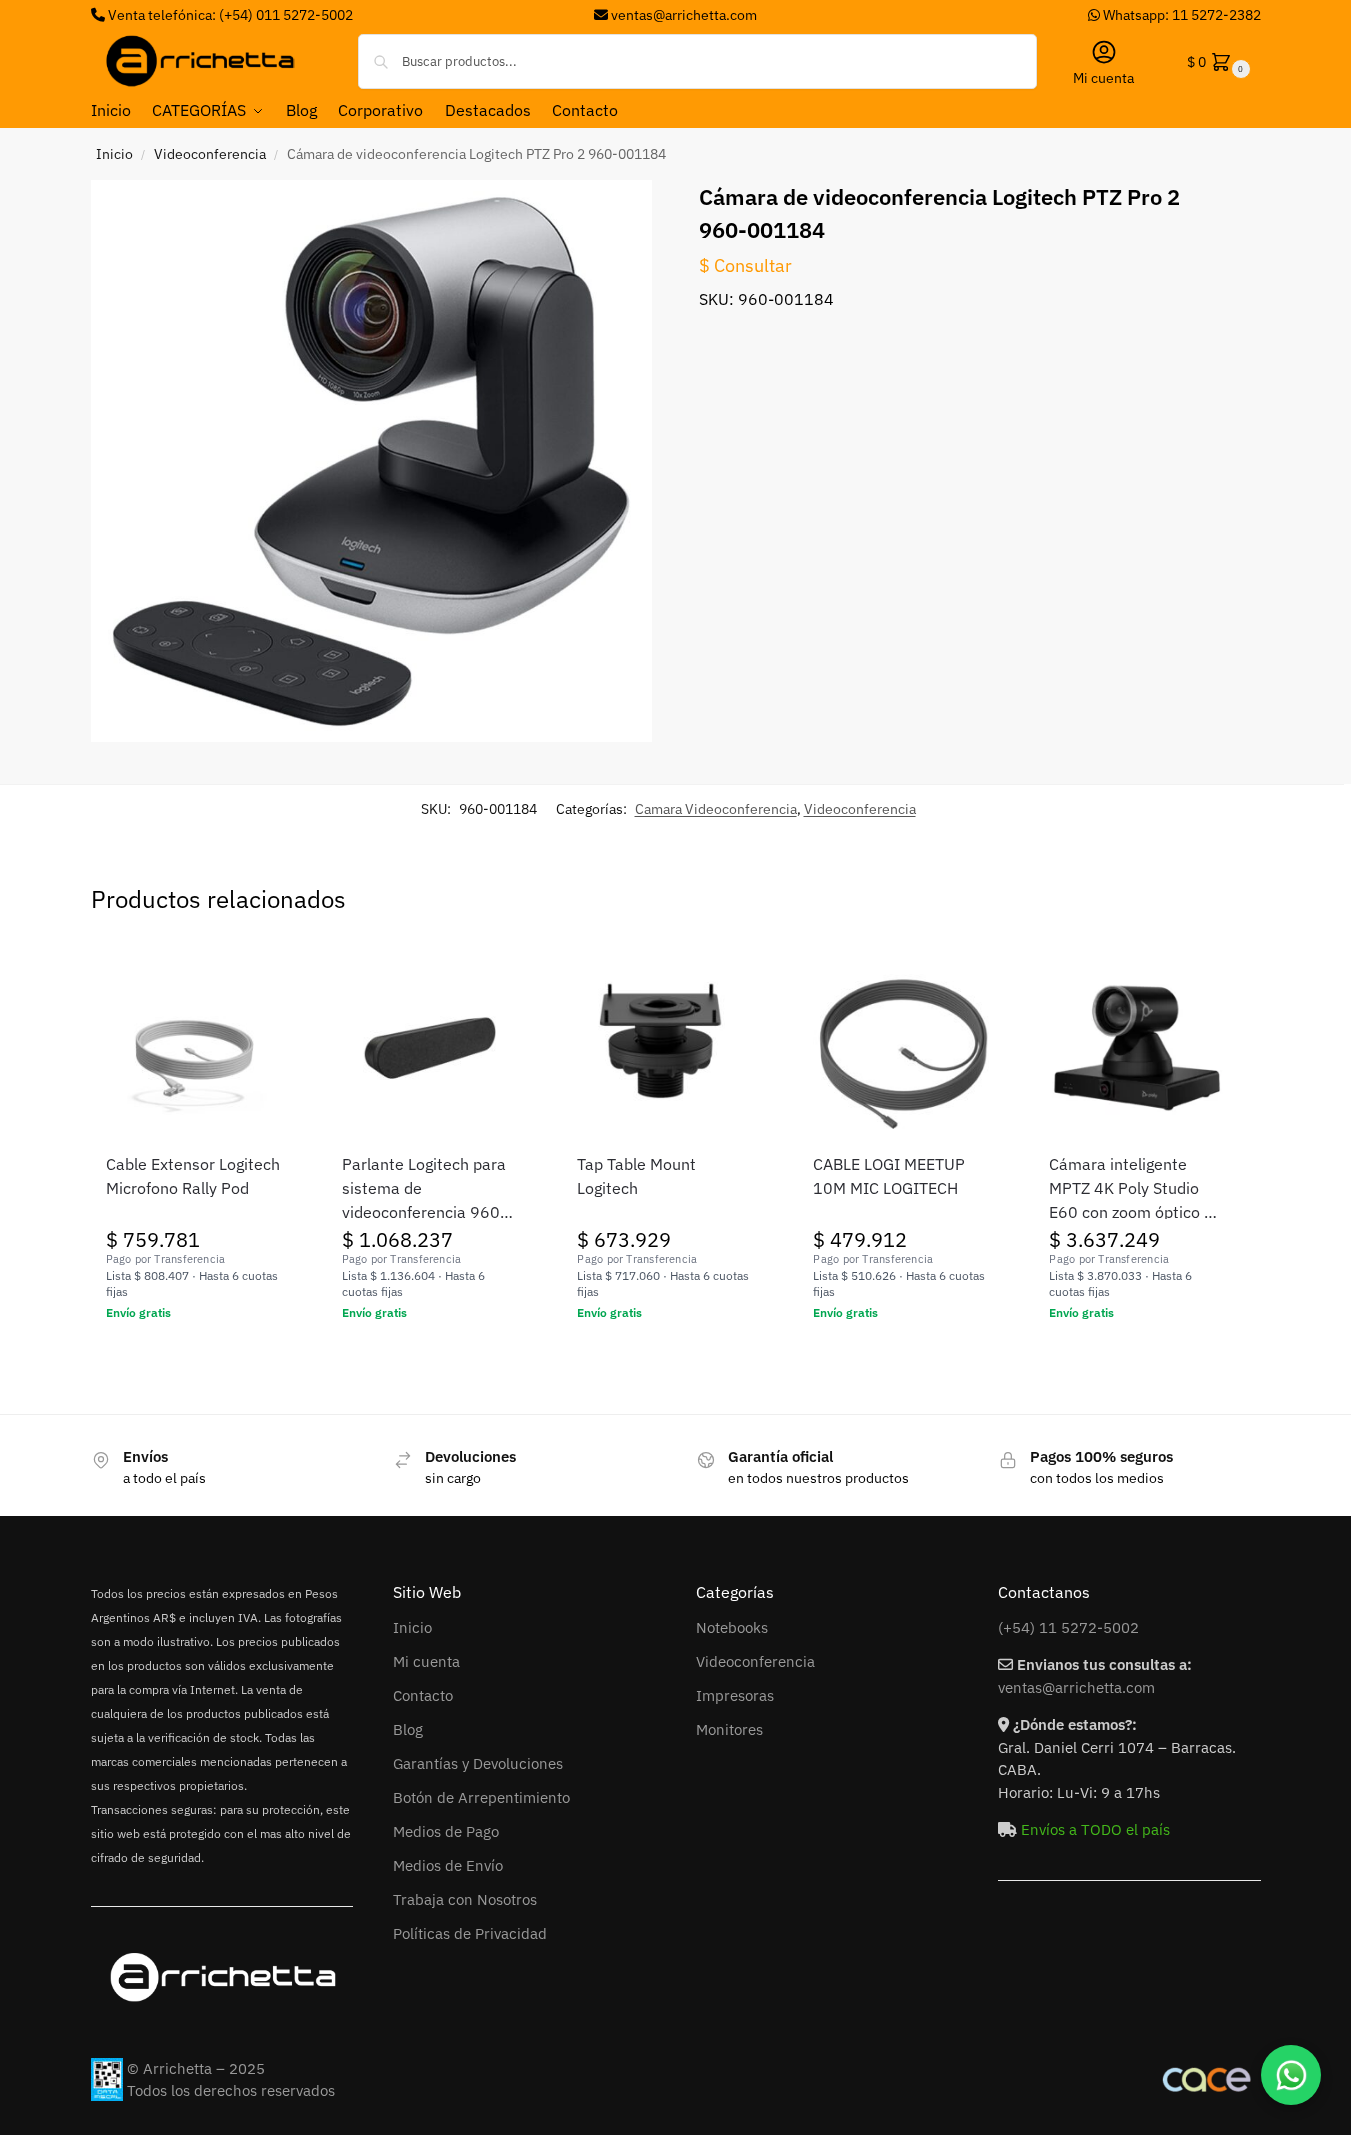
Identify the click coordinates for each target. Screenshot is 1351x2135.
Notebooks (732, 1627)
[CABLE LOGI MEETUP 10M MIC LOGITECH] (901, 1048)
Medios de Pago (446, 1831)
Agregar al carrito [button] (193, 1356)
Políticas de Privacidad (470, 1933)
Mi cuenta (1103, 78)
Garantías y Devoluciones (478, 1763)
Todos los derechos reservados (231, 2090)
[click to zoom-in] (372, 461)
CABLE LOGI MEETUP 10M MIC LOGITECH (889, 1176)
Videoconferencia (210, 154)
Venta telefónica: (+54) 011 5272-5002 (229, 15)
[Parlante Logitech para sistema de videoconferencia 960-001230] (430, 1048)
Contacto (423, 1695)
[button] (1216, 61)
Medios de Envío (448, 1865)
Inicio (114, 154)
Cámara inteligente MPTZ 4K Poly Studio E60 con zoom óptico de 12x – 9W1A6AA (1135, 1189)
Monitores (729, 1729)
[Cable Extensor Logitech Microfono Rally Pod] (194, 1048)
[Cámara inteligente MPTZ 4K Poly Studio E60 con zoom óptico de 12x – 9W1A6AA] (1137, 1048)
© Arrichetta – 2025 (196, 2068)
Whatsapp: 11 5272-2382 (1180, 15)
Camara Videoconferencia (716, 809)
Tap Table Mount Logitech (636, 1176)
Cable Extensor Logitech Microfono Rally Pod (193, 1176)
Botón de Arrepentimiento (481, 1797)
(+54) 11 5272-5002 (1068, 1627)
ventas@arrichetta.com (684, 15)
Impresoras (735, 1695)
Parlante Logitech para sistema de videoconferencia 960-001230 (424, 1189)
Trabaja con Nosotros (465, 1899)
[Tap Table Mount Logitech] (665, 1048)
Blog (408, 1729)
